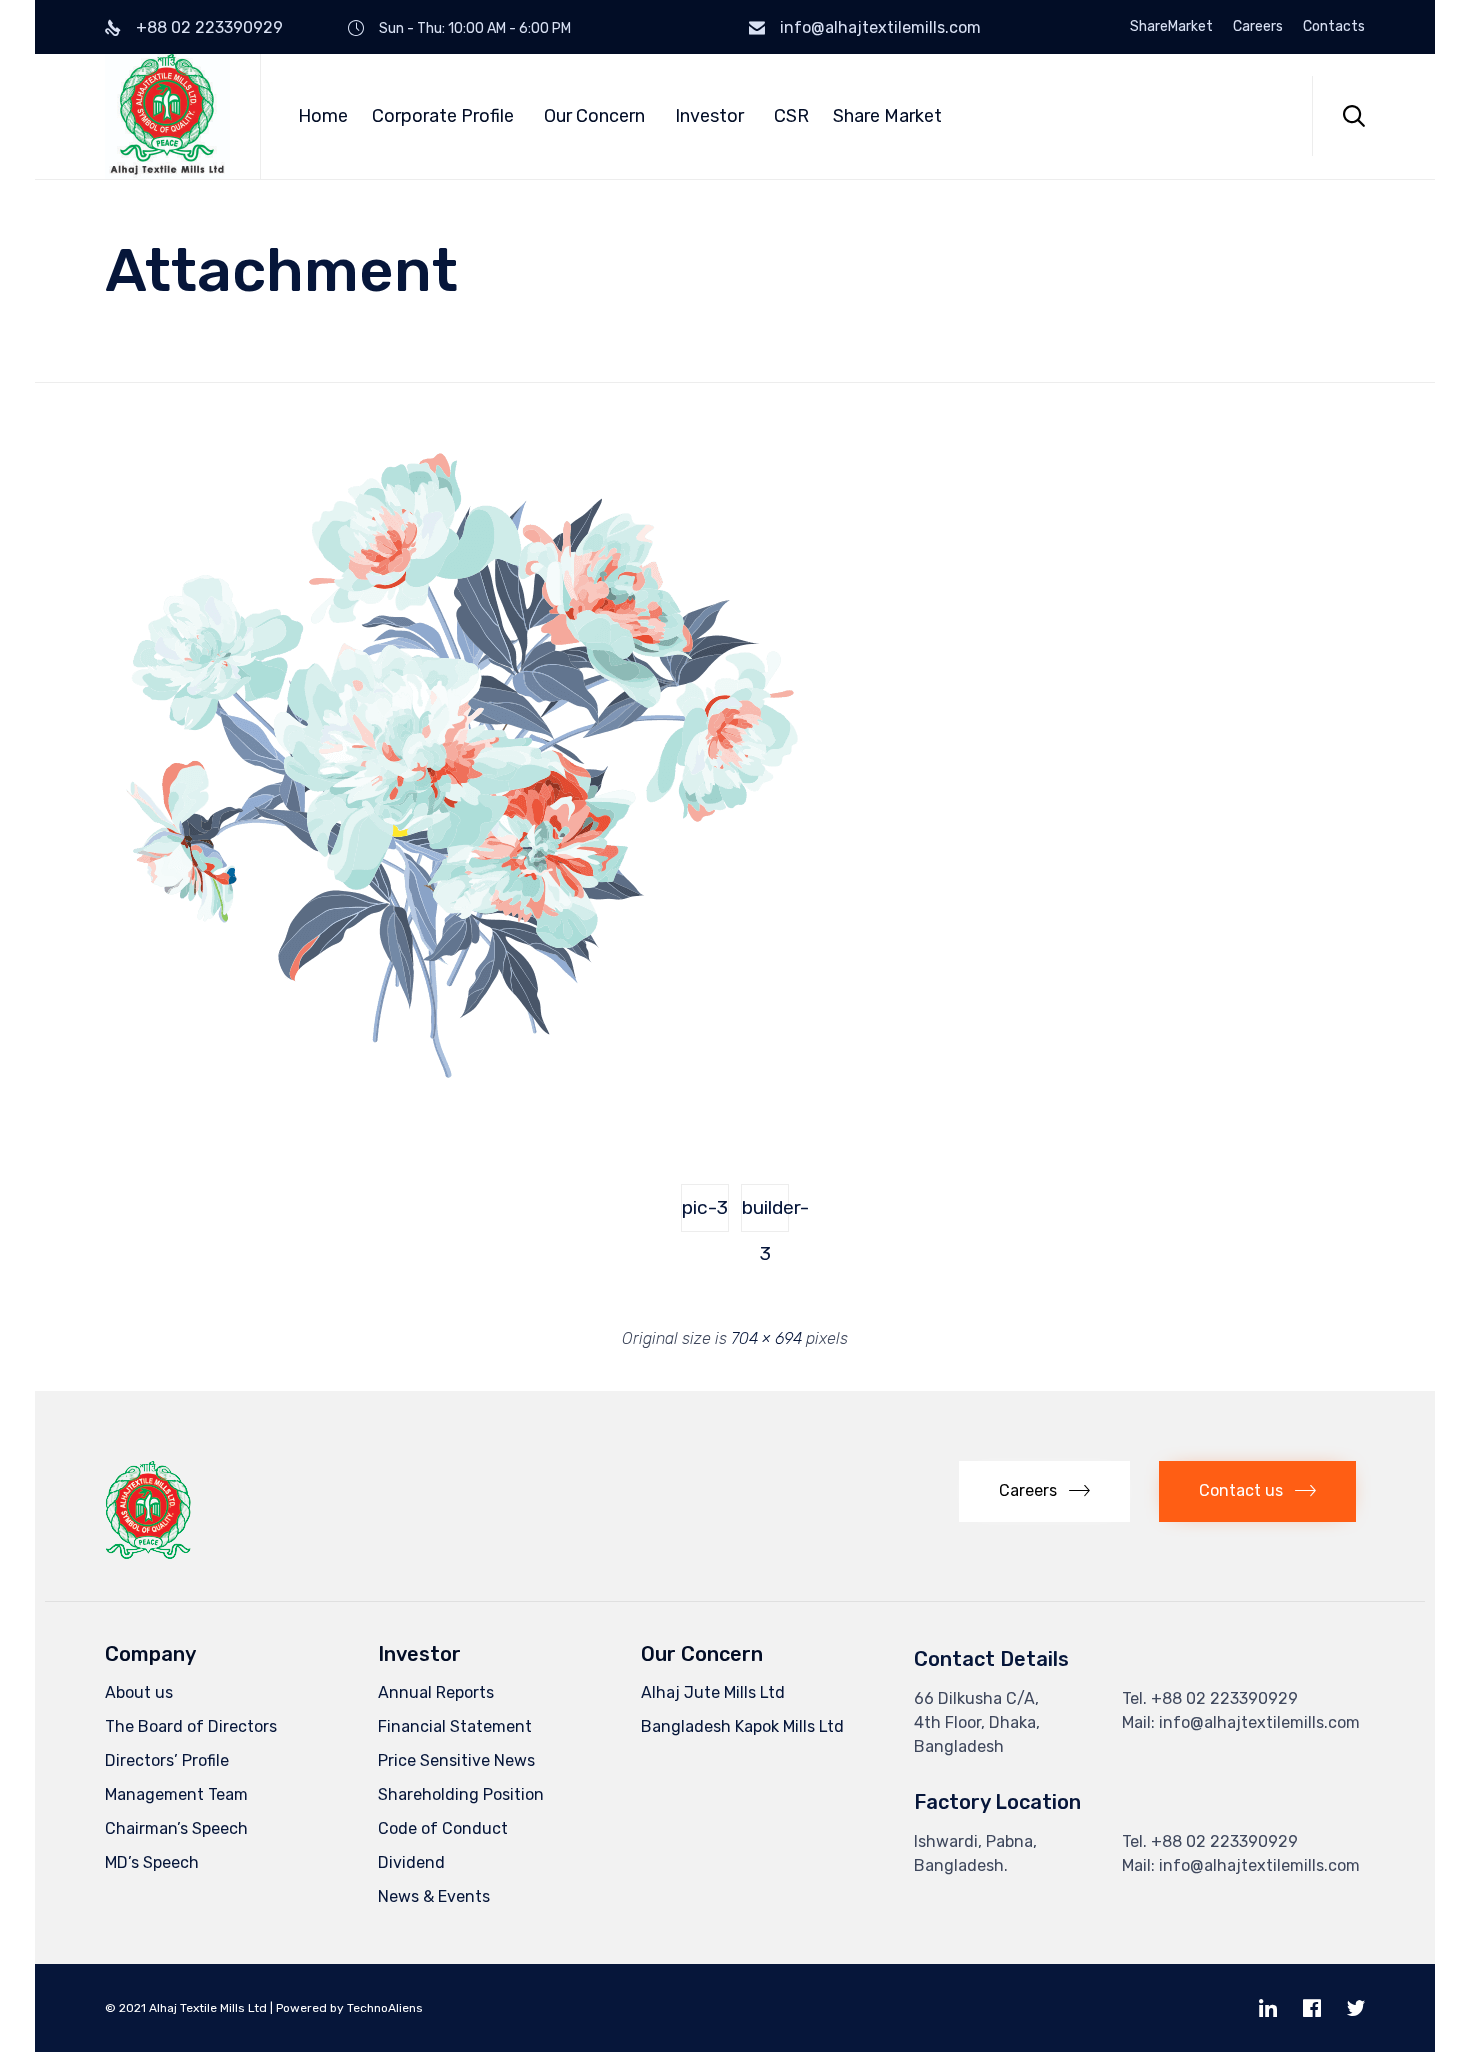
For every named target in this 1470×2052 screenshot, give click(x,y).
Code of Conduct (443, 1828)
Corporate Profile (443, 116)
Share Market (887, 116)
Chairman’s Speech (176, 1828)
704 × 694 (766, 1338)
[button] (1044, 1491)
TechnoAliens (385, 2008)
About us (139, 1692)
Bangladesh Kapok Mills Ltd (742, 1726)
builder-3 (765, 1214)
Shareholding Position (461, 1794)
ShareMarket (1171, 27)
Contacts (1334, 27)
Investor (709, 116)
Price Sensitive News (456, 1760)
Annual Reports (436, 1692)
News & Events (434, 1896)
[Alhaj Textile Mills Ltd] (167, 116)
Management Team (176, 1794)
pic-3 (705, 1207)
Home (323, 116)
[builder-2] (457, 1112)
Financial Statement (455, 1726)
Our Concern (594, 116)
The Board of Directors (191, 1726)
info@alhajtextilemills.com (880, 27)
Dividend (411, 1862)
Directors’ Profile (167, 1760)
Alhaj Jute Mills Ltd (713, 1692)
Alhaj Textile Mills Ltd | (211, 2008)
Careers (1258, 27)
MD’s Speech (152, 1862)
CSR (791, 116)
